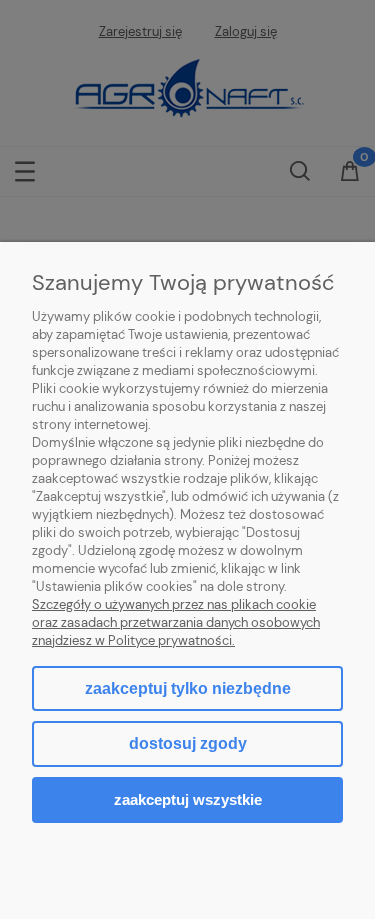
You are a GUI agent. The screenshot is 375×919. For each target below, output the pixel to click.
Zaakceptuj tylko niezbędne (188, 688)
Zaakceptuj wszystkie (188, 799)
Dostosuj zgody (188, 743)
